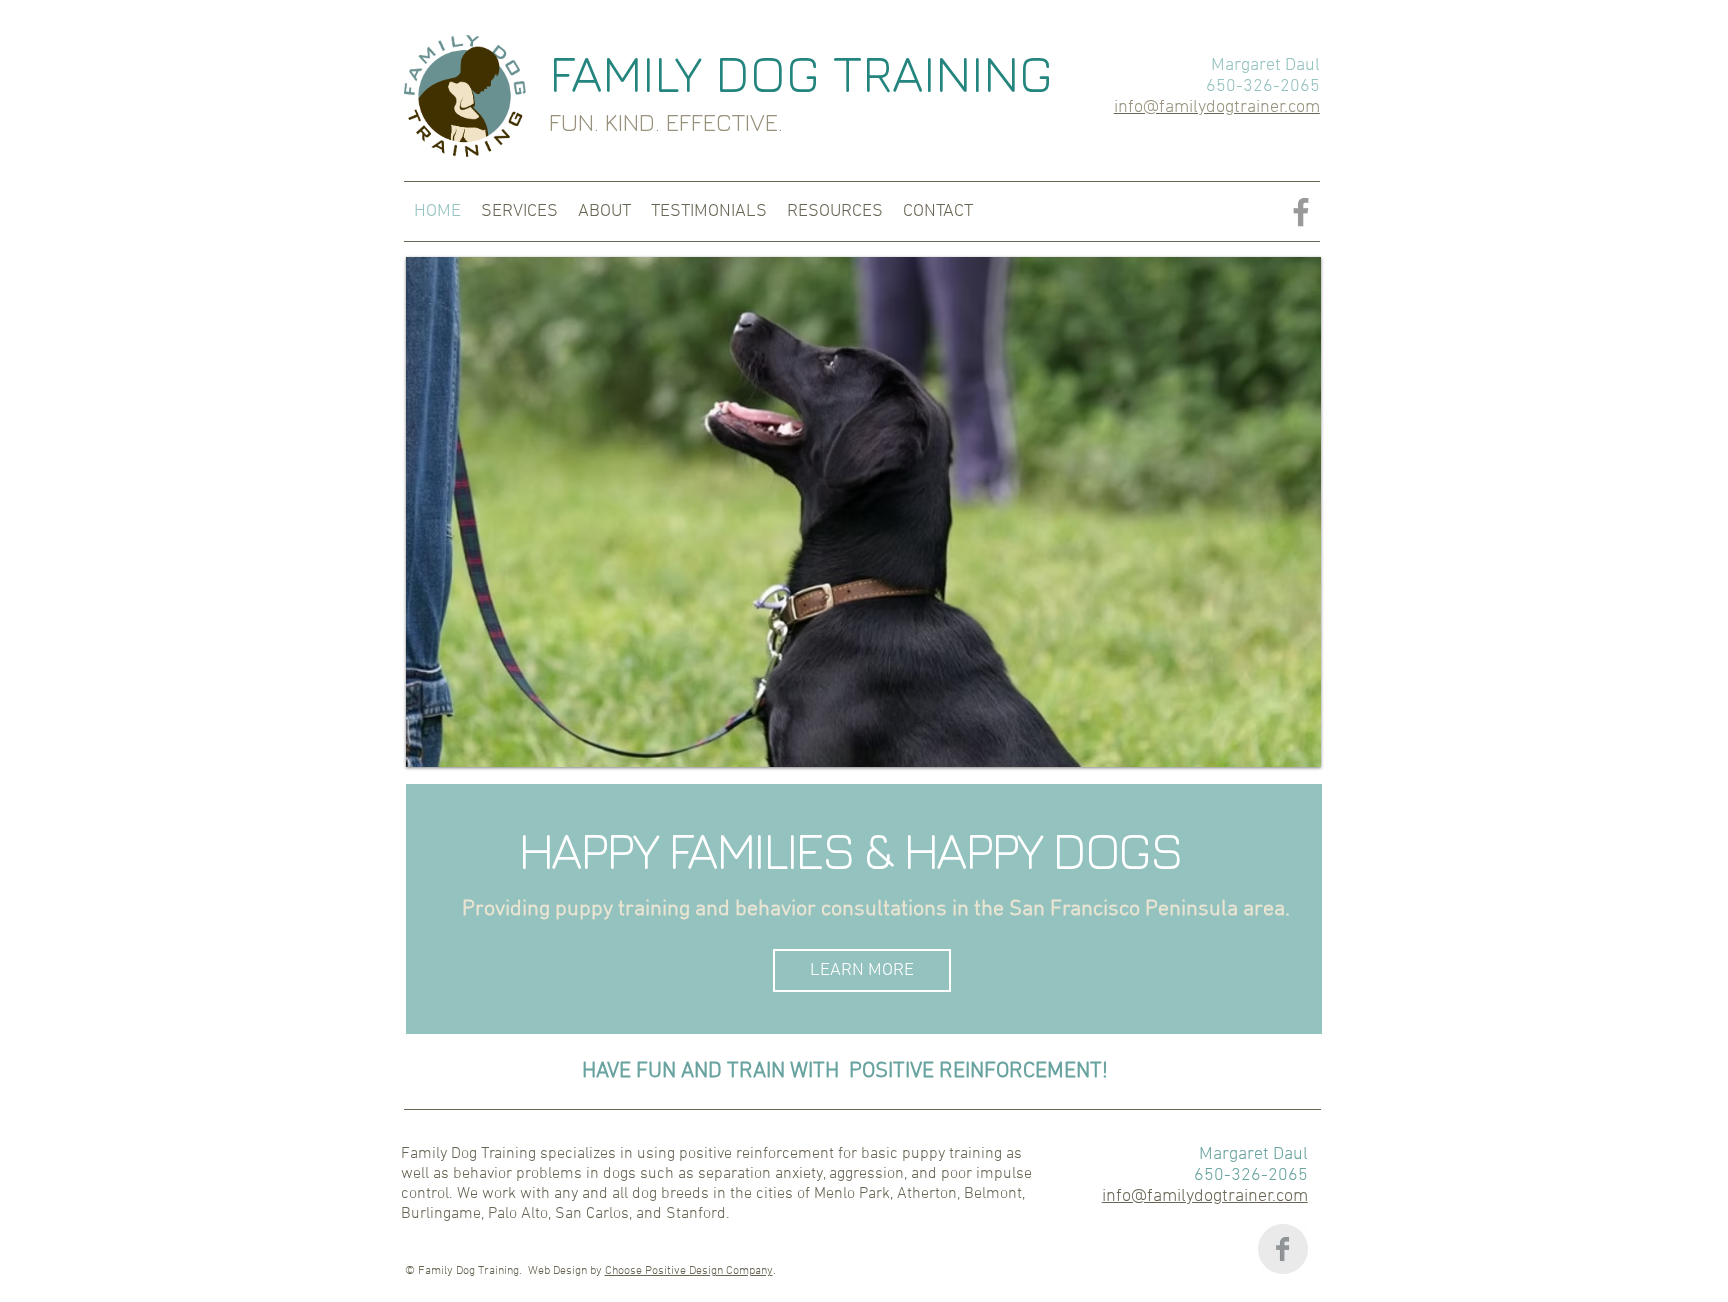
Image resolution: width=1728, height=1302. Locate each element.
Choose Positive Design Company (689, 1271)
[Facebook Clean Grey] (1283, 1249)
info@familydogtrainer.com (1205, 1196)
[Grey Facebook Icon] (1301, 212)
